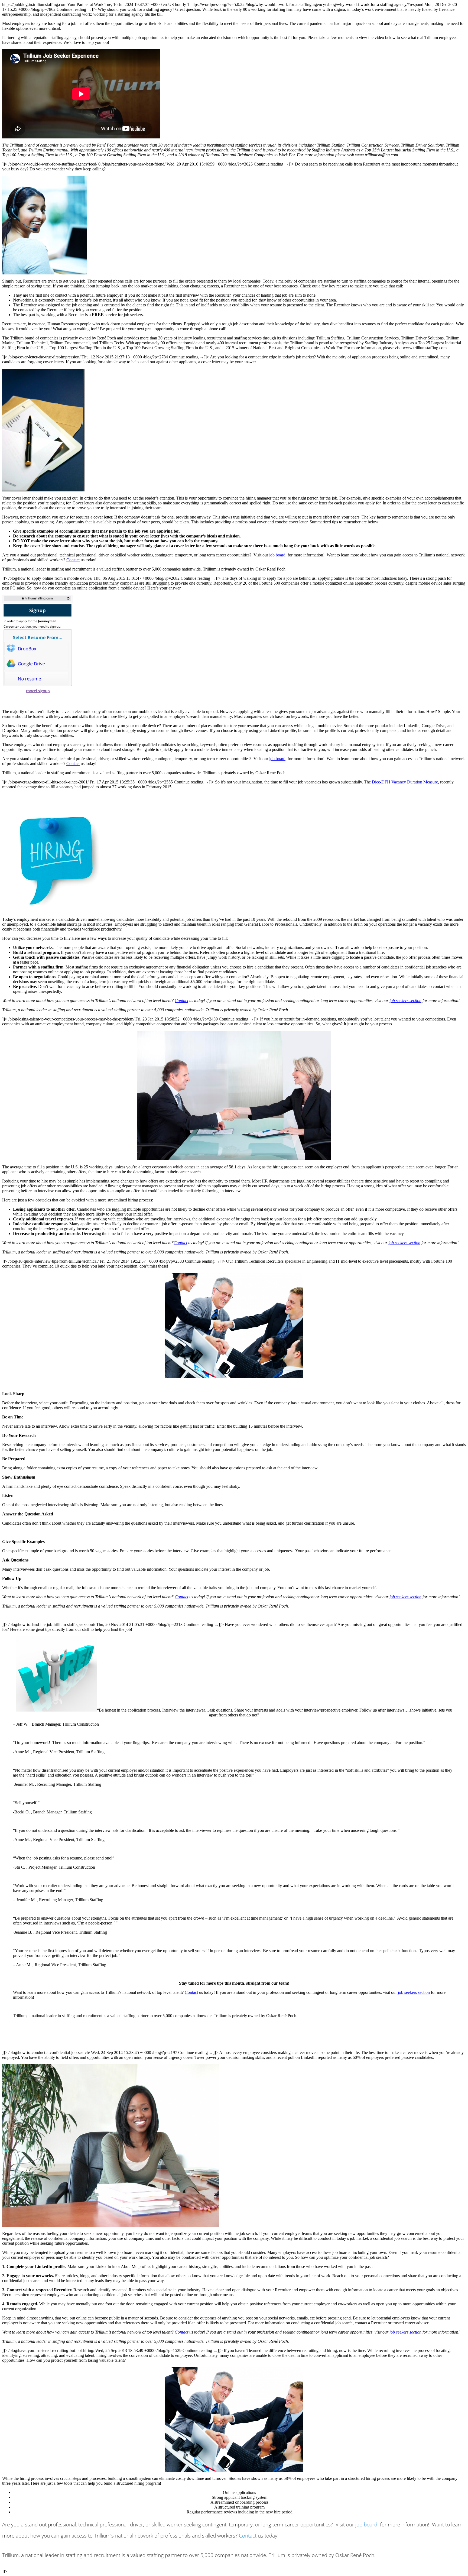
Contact (73, 560)
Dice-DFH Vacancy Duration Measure (405, 782)
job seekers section (405, 1001)
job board (277, 555)
